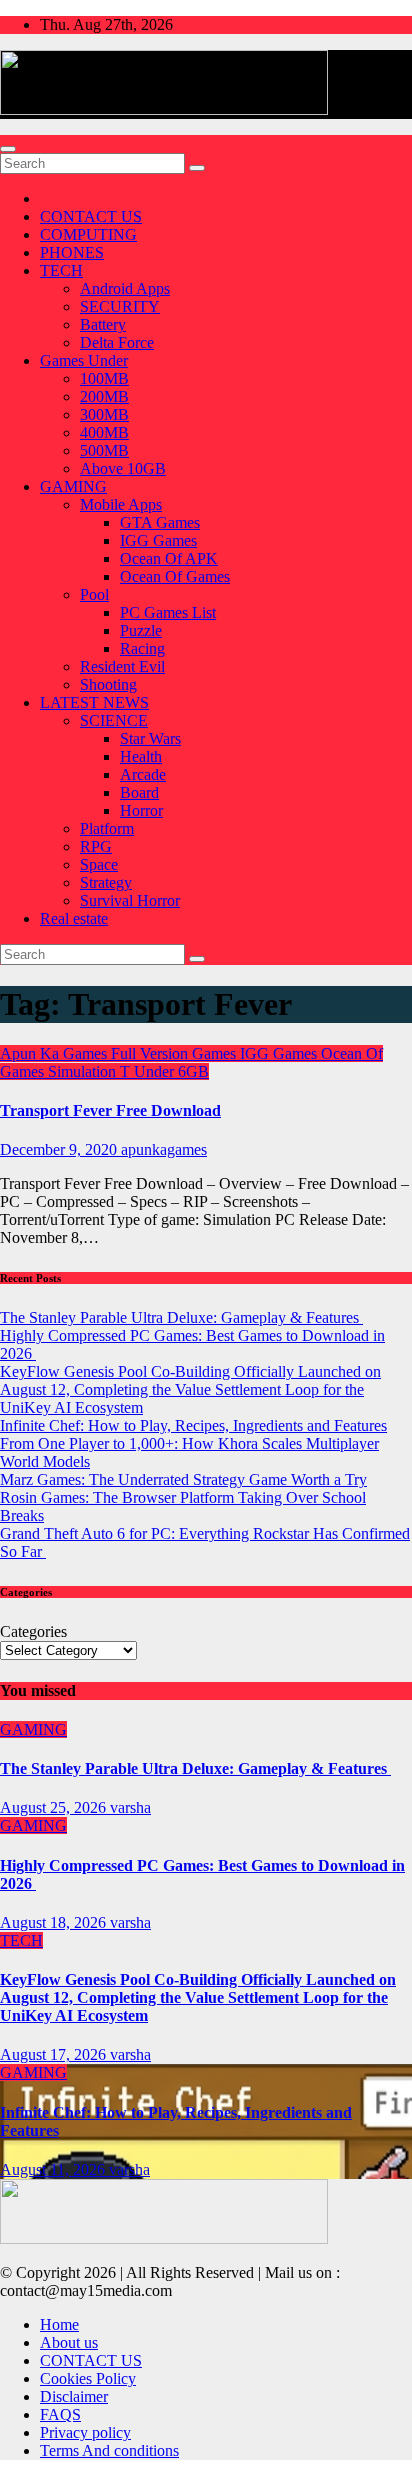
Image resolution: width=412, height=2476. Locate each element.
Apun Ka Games (55, 1053)
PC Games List (168, 612)
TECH (61, 270)
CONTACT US (91, 216)
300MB (104, 414)
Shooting (108, 684)
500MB (104, 450)
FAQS (60, 2414)
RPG (96, 846)
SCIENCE (114, 720)
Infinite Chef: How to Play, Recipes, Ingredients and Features (193, 1425)
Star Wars (150, 738)
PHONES (72, 252)
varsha (130, 1807)
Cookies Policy (88, 2378)
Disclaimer (74, 2396)
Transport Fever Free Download (110, 1110)
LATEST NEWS (94, 702)
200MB (104, 396)
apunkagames (164, 1149)
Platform (107, 828)
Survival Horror (130, 900)
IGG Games (158, 540)
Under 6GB (171, 1071)
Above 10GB (123, 468)
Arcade (143, 774)
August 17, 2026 (55, 2054)
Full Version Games (175, 1053)
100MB (104, 378)
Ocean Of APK (169, 558)
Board (139, 792)
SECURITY (120, 306)
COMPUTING (88, 234)
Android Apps (125, 288)
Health (141, 756)
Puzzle (141, 630)
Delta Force (117, 342)
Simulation (84, 1071)
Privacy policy (85, 2432)
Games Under (84, 360)
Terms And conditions (109, 2450)
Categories (33, 1631)
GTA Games (160, 522)
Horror (141, 810)
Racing (142, 648)
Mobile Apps (121, 504)
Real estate (74, 918)
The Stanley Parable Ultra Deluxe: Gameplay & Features (181, 1317)
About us (69, 2342)
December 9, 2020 (60, 1149)
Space (99, 864)
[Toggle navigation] (8, 149)
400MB (104, 432)
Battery (103, 324)
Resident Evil (122, 666)
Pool (94, 594)
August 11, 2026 (54, 2169)
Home (59, 2324)
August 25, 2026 (55, 1807)
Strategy (106, 882)
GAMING (73, 486)
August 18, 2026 (55, 1922)
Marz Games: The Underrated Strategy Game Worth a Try (183, 1479)
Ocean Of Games (175, 576)
